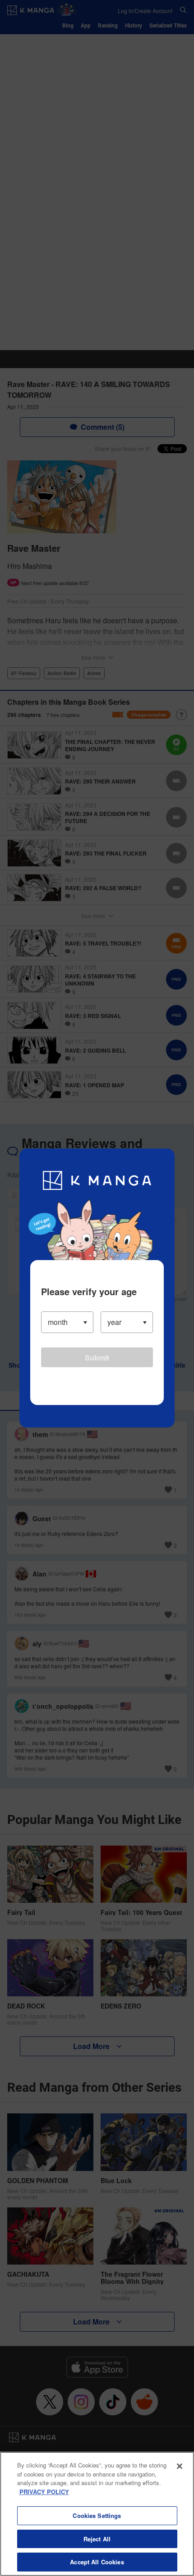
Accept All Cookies (97, 2562)
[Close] (180, 2466)
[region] (97, 2514)
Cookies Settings (97, 2515)
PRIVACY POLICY (44, 2492)
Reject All (97, 2539)
